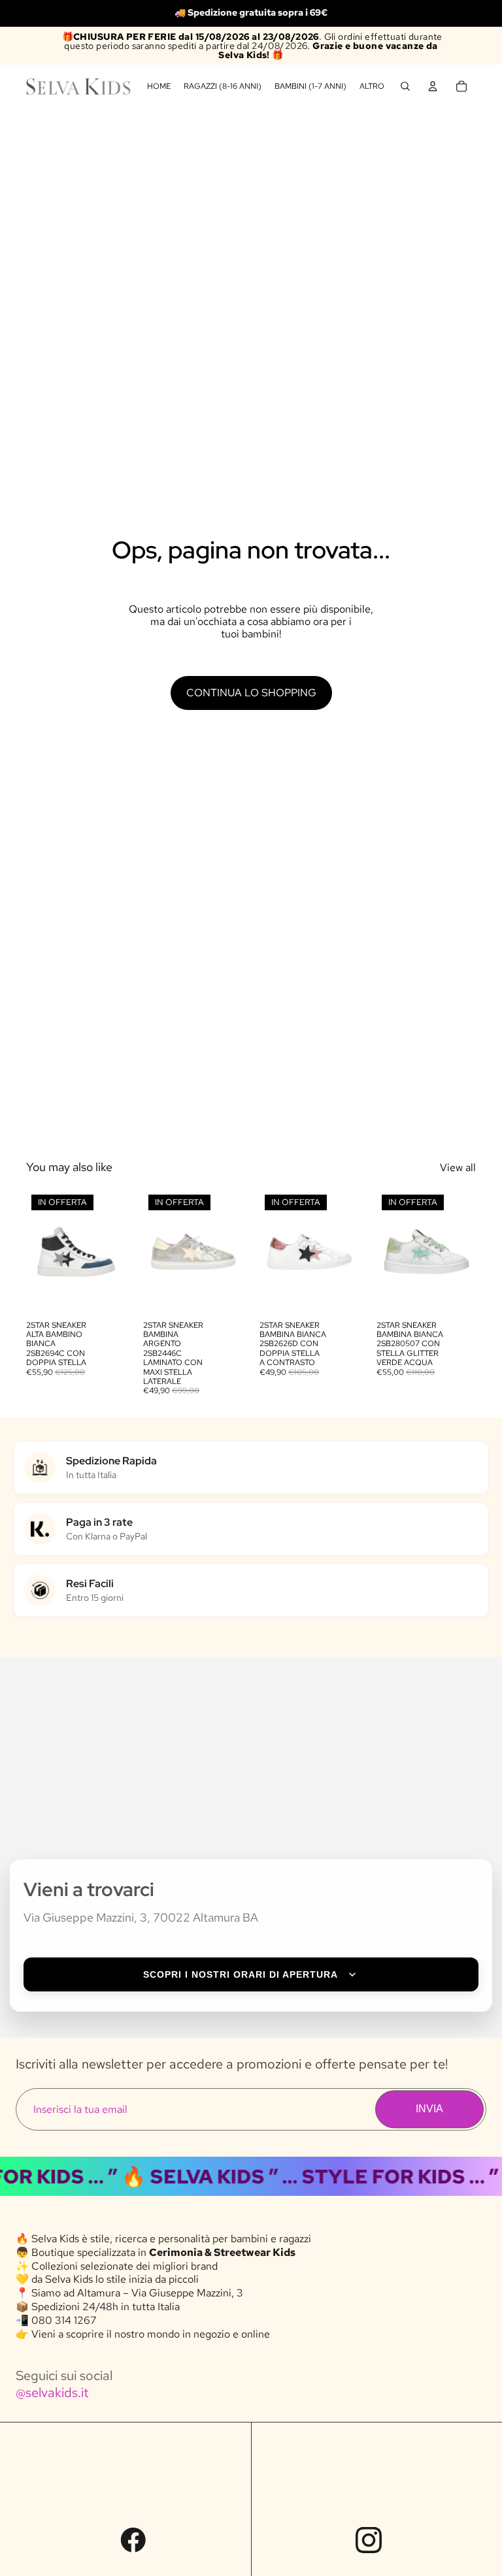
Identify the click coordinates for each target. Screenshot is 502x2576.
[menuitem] (372, 87)
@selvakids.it (52, 2392)
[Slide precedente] (41, 1251)
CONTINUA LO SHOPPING (251, 693)
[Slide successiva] (112, 1251)
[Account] (433, 86)
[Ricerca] (405, 86)
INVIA (429, 2109)
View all (458, 1167)
